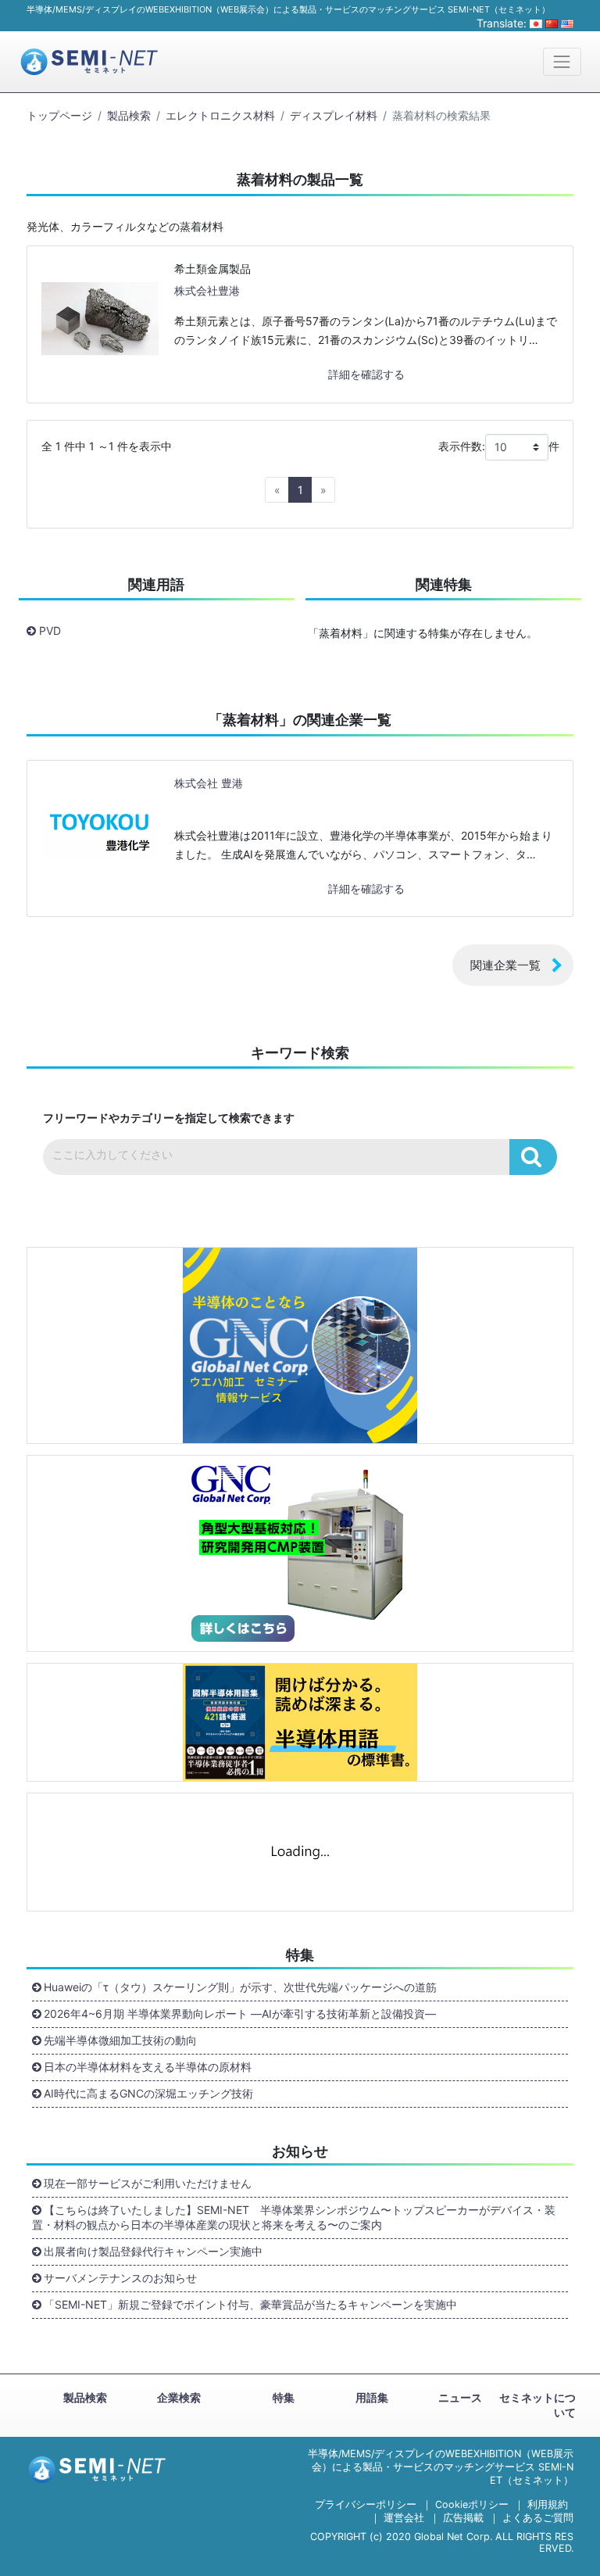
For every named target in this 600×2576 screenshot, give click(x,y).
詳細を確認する (366, 374)
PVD (50, 631)
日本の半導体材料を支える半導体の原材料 (148, 2067)
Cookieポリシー (472, 2504)
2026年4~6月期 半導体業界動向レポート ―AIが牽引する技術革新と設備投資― (240, 2014)
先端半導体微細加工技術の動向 (120, 2040)
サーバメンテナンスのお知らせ (120, 2278)
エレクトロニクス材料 (220, 115)
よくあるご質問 (538, 2518)
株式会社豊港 (207, 290)
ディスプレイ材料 (334, 115)
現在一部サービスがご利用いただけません (148, 2183)
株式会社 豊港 (209, 783)
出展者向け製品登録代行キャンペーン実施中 (153, 2251)
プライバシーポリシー (366, 2504)
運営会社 (404, 2518)
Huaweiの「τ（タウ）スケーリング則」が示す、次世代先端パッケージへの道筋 (240, 1987)
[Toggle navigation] (562, 61)
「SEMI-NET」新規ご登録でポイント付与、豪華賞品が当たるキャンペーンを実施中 (250, 2304)
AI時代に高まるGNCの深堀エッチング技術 (148, 2093)
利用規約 (548, 2504)
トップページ (59, 115)
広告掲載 (463, 2518)
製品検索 (129, 115)
